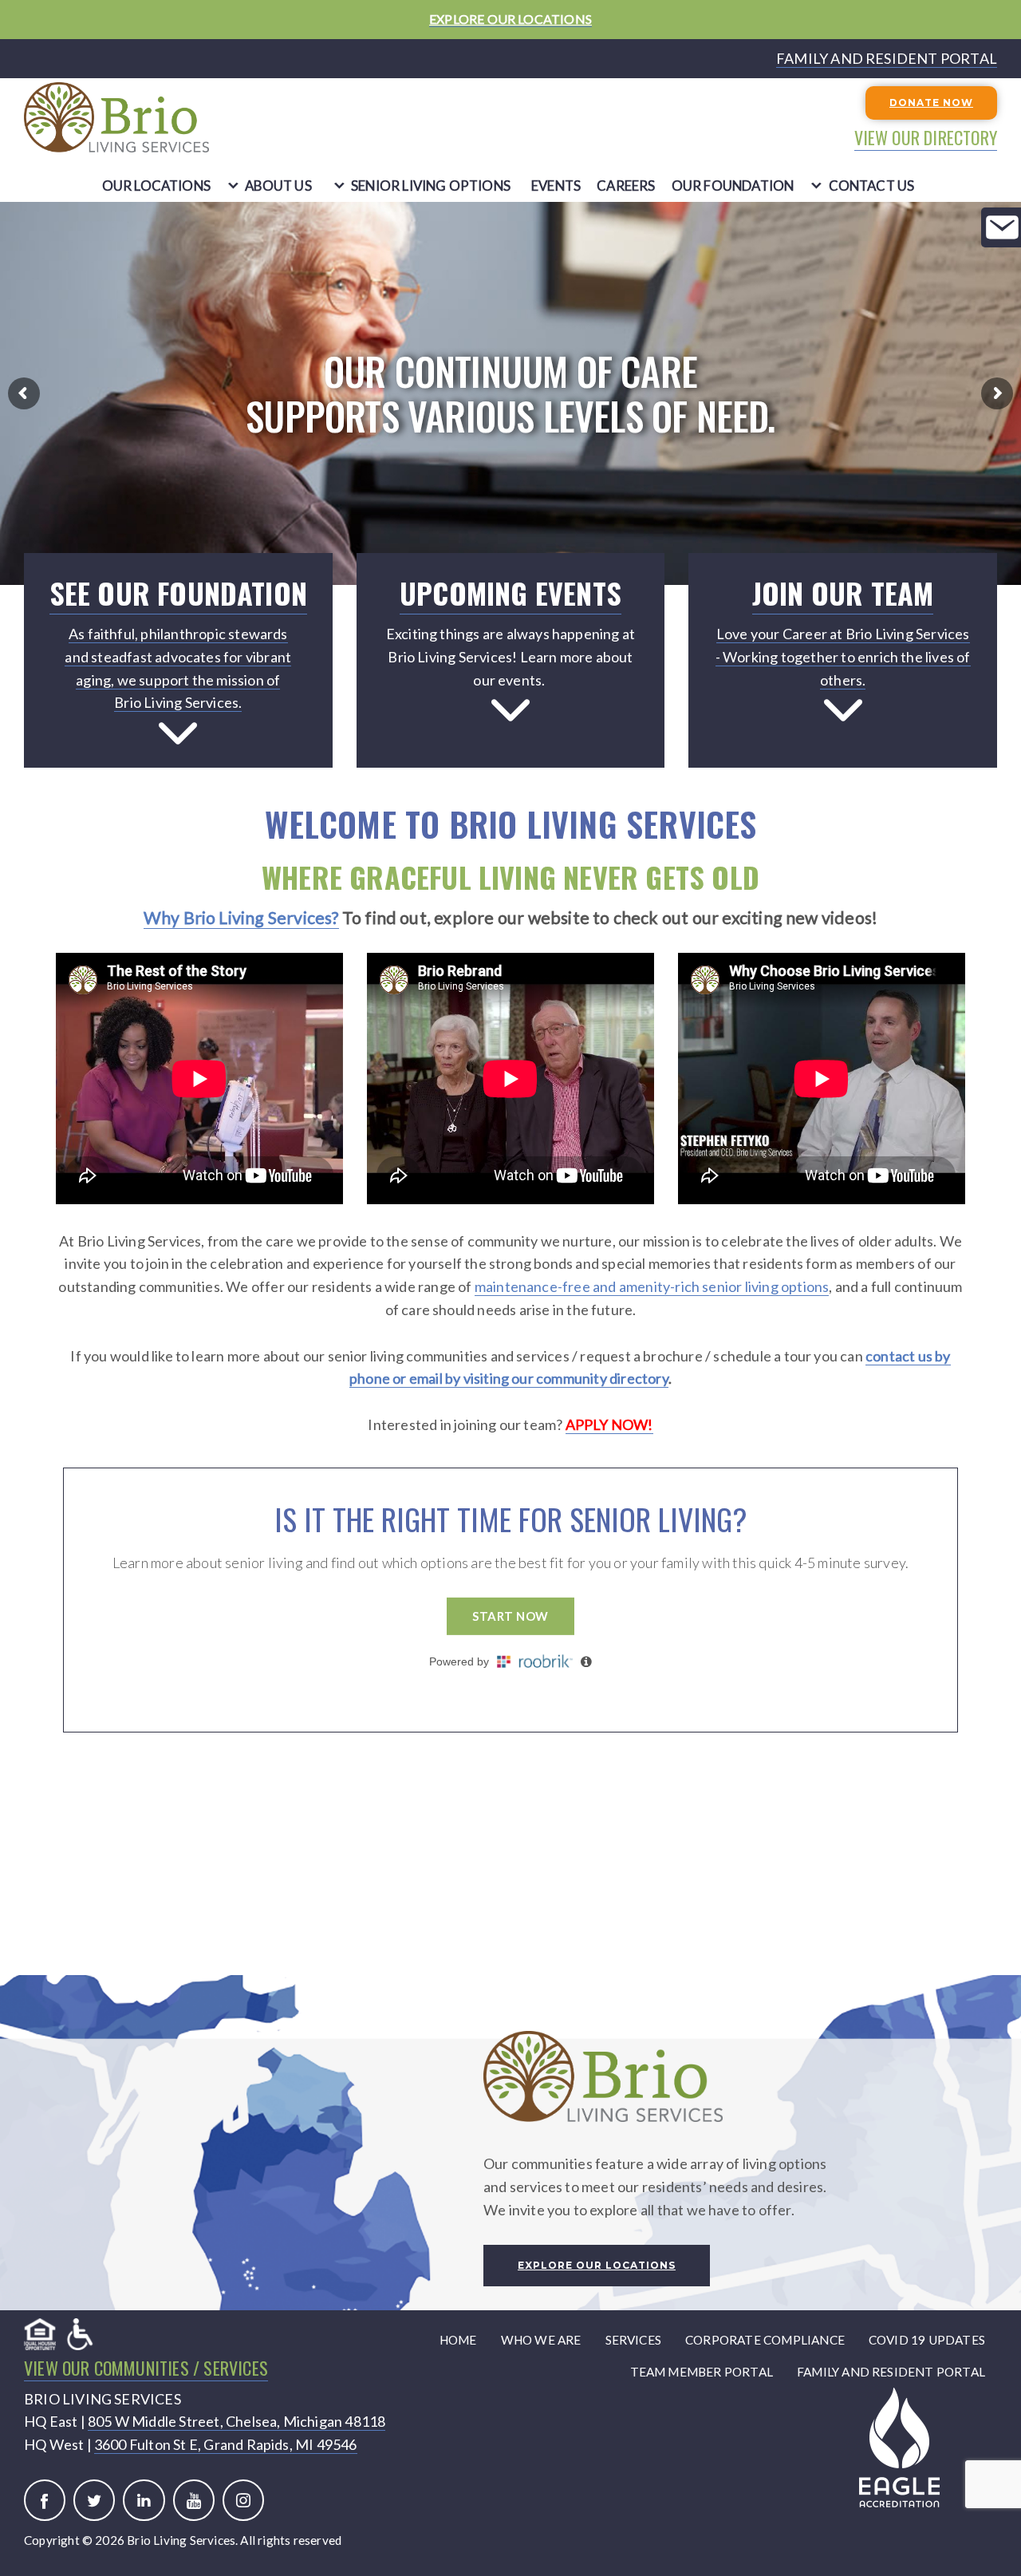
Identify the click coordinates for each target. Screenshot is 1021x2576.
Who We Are (541, 2340)
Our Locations (157, 186)
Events (556, 186)
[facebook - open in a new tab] (45, 2500)
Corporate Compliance (765, 2340)
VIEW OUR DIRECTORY (926, 137)
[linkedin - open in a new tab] (144, 2500)
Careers (626, 186)
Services (634, 2340)
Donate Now (931, 103)
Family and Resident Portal (891, 2372)
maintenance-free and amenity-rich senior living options (652, 1286)
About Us (278, 186)
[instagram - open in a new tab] (243, 2500)
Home (458, 2340)
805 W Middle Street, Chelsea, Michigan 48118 (237, 2421)
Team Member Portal (702, 2372)
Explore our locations (597, 2265)
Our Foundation (733, 186)
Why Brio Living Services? (241, 918)
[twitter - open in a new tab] (94, 2500)
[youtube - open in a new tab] (194, 2500)
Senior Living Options (431, 186)
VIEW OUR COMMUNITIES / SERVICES (146, 2368)
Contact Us (872, 186)
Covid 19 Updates (927, 2340)
